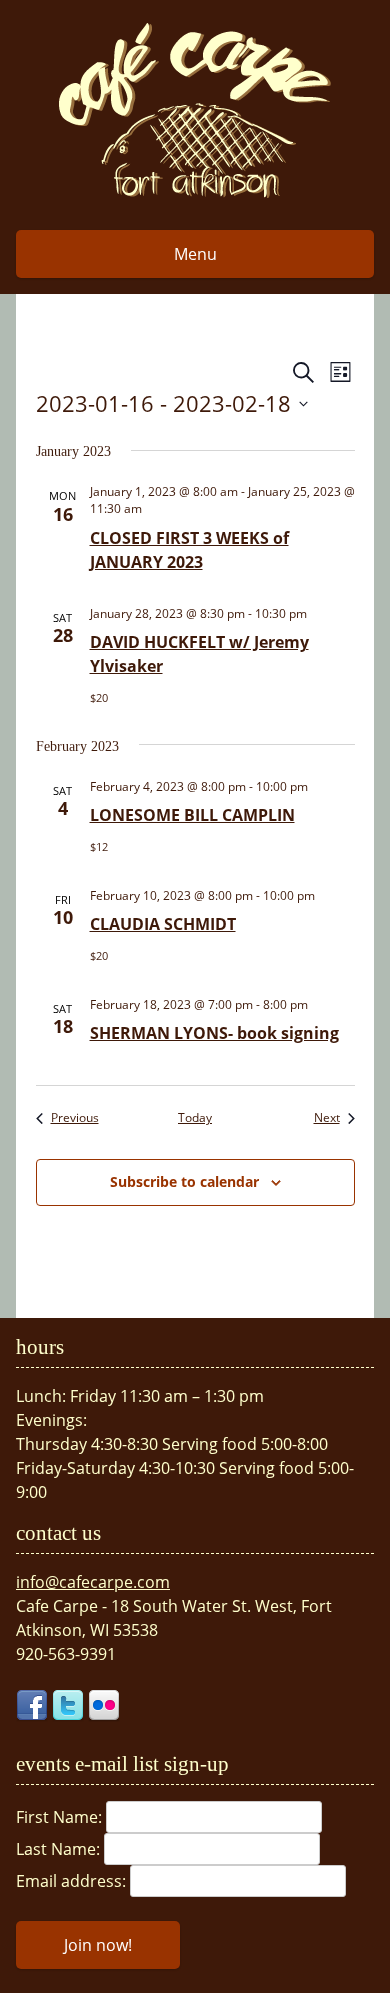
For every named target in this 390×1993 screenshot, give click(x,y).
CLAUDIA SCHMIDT (163, 924)
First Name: (61, 1817)
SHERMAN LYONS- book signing (214, 1033)
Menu (195, 254)
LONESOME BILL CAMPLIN (192, 815)
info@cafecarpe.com (93, 1582)
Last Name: (60, 1849)
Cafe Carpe (195, 110)
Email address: (73, 1881)
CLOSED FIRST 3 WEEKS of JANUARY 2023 (189, 550)
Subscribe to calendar (184, 1181)
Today (195, 1118)
